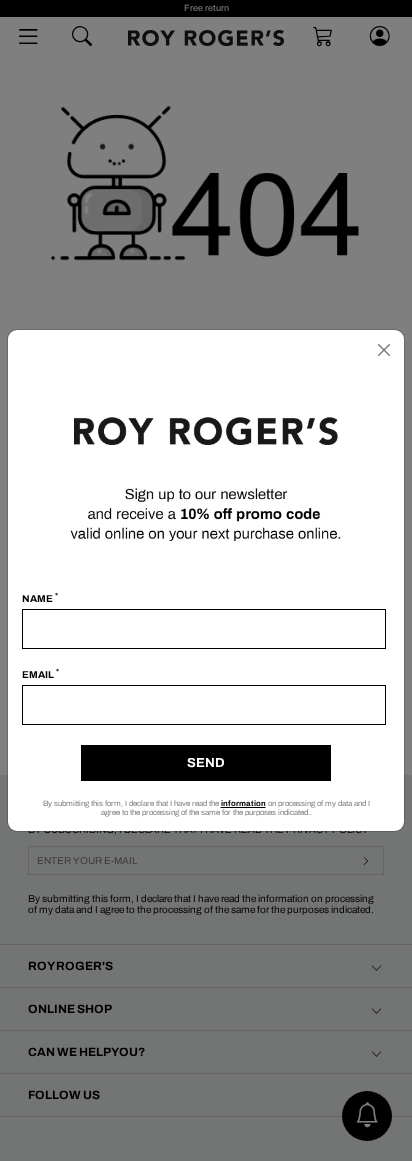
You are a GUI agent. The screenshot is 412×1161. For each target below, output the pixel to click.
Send (206, 763)
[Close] (384, 350)
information (243, 803)
